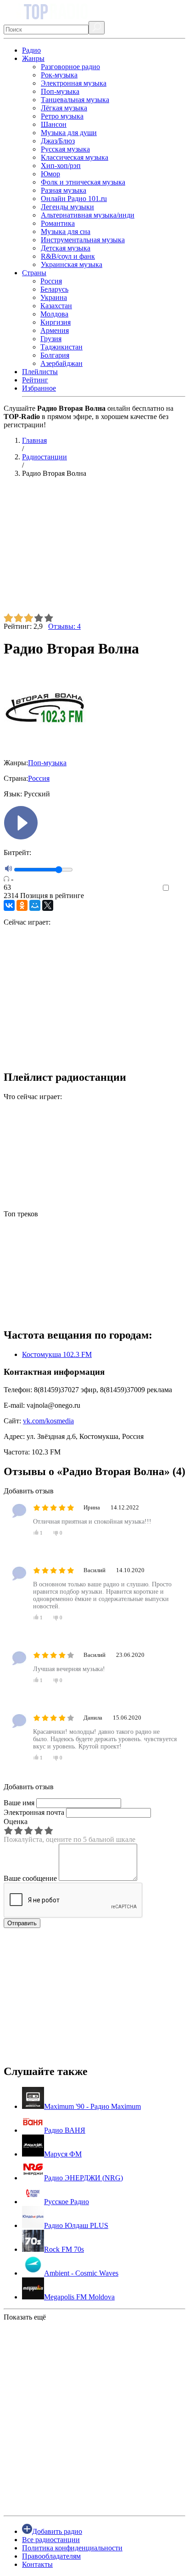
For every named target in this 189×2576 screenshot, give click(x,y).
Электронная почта (34, 1812)
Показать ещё (25, 2317)
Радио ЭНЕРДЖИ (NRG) (83, 2178)
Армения (55, 330)
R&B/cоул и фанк (68, 256)
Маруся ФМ (63, 2154)
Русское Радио (67, 2202)
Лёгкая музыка (64, 108)
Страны (34, 273)
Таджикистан (61, 347)
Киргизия (56, 322)
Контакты (37, 2564)
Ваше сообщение (30, 1878)
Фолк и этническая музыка (83, 182)
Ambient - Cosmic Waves (81, 2273)
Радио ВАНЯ (65, 2130)
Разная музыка (64, 190)
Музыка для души (69, 133)
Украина (54, 297)
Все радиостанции (51, 2540)
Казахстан (56, 306)
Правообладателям (51, 2556)
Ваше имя (19, 1803)
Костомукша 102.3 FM (57, 1354)
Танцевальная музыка (75, 100)
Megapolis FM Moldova (79, 2297)
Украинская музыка (72, 264)
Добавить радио (57, 2531)
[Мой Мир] (35, 905)
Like (179, 888)
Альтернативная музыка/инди (88, 215)
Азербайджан (61, 363)
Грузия (51, 339)
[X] (48, 905)
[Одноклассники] (22, 905)
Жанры (33, 58)
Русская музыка (65, 149)
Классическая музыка (75, 157)
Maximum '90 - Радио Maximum (92, 2106)
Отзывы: (64, 626)
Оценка (16, 1822)
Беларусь (54, 289)
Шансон (54, 124)
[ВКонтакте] (9, 905)
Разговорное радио (70, 67)
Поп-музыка (60, 91)
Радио (31, 50)
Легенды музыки (67, 207)
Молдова (54, 314)
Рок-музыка (59, 75)
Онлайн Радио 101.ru (74, 199)
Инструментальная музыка (83, 240)
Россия (51, 281)
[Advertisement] (94, 549)
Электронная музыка (74, 83)
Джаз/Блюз (58, 141)
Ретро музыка (62, 116)
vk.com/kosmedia (48, 1421)
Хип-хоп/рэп (61, 166)
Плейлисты (40, 372)
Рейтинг (35, 380)
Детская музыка (66, 248)
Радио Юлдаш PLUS (76, 2225)
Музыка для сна (66, 231)
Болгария (55, 355)
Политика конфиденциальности (72, 2548)
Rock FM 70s (64, 2249)
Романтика (58, 223)
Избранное (39, 388)
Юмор (50, 174)
